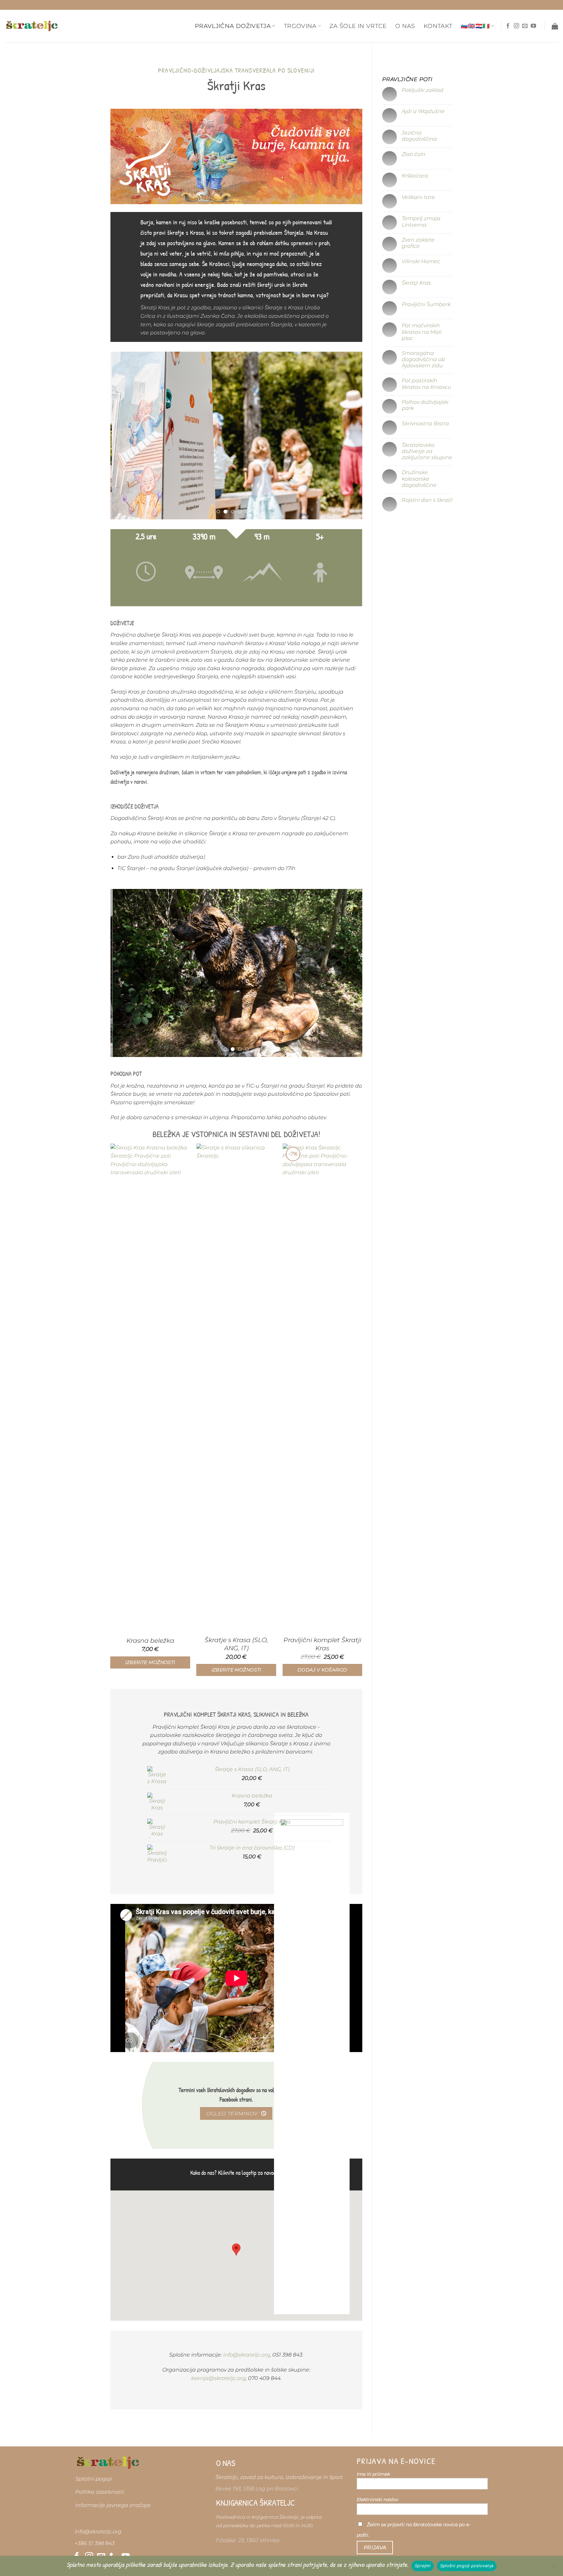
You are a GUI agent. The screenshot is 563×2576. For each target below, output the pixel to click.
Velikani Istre (418, 197)
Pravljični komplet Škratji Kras (322, 1644)
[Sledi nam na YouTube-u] (533, 26)
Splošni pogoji (94, 2479)
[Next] (349, 436)
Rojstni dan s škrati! (427, 500)
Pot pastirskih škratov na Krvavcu (426, 384)
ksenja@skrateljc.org (218, 2378)
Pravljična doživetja (233, 26)
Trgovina (300, 26)
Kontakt (438, 26)
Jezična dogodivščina (419, 136)
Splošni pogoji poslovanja (467, 2566)
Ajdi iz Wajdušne (423, 111)
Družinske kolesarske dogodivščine (419, 479)
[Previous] (124, 436)
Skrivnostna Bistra (425, 423)
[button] (555, 26)
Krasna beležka (150, 1641)
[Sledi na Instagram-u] (516, 26)
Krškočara (415, 176)
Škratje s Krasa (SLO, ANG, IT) (236, 1644)
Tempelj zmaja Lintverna (421, 221)
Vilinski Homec (421, 261)
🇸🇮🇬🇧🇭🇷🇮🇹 (475, 26)
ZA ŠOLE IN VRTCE (358, 26)
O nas (405, 26)
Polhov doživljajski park (425, 405)
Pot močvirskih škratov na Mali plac (421, 332)
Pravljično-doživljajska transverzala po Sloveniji (236, 70)
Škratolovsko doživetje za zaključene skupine (427, 451)
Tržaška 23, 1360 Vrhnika (247, 2540)
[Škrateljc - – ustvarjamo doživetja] (32, 26)
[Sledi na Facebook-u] (508, 26)
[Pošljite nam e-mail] (525, 26)
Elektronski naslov (377, 2499)
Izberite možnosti (150, 1662)
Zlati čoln (413, 154)
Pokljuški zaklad (422, 90)
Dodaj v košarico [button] (322, 1670)
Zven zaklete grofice (418, 243)
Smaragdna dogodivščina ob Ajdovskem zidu (423, 359)
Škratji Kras (416, 283)
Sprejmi (423, 2566)
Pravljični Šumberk (426, 304)
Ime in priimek (373, 2474)
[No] (554, 2568)
